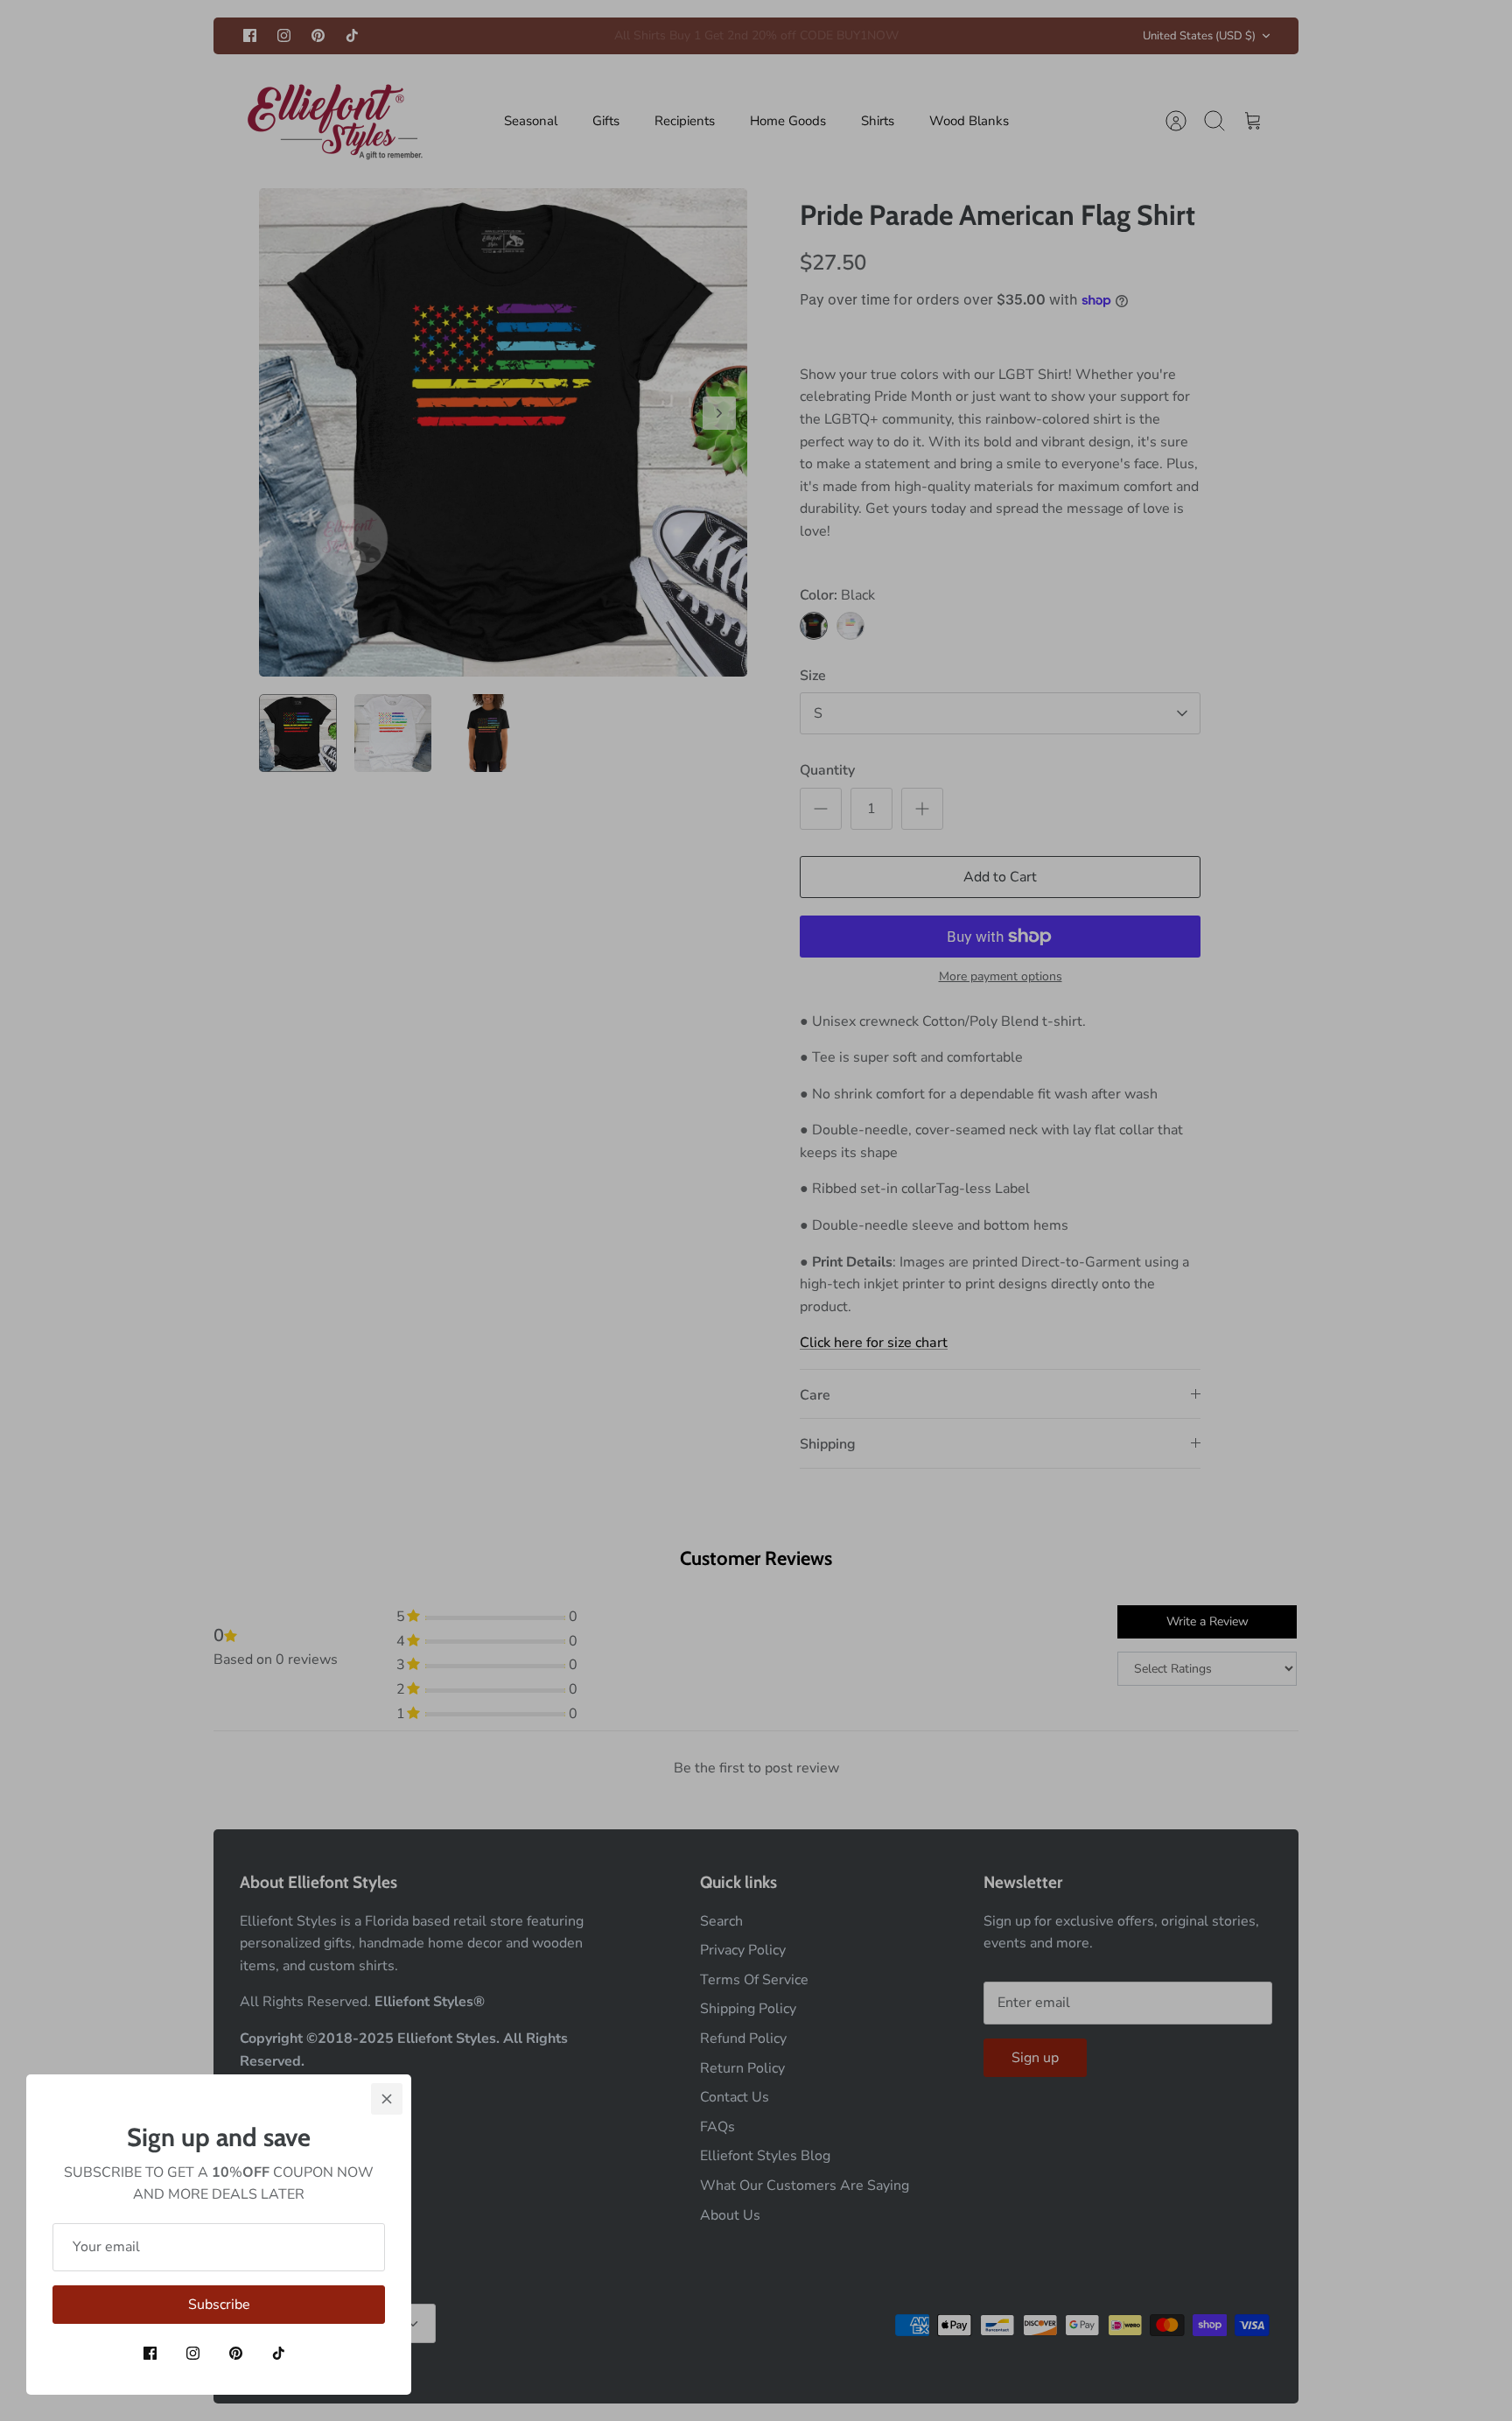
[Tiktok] (279, 2353)
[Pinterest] (236, 2353)
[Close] (387, 2099)
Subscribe (219, 2305)
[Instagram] (193, 2353)
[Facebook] (150, 2353)
